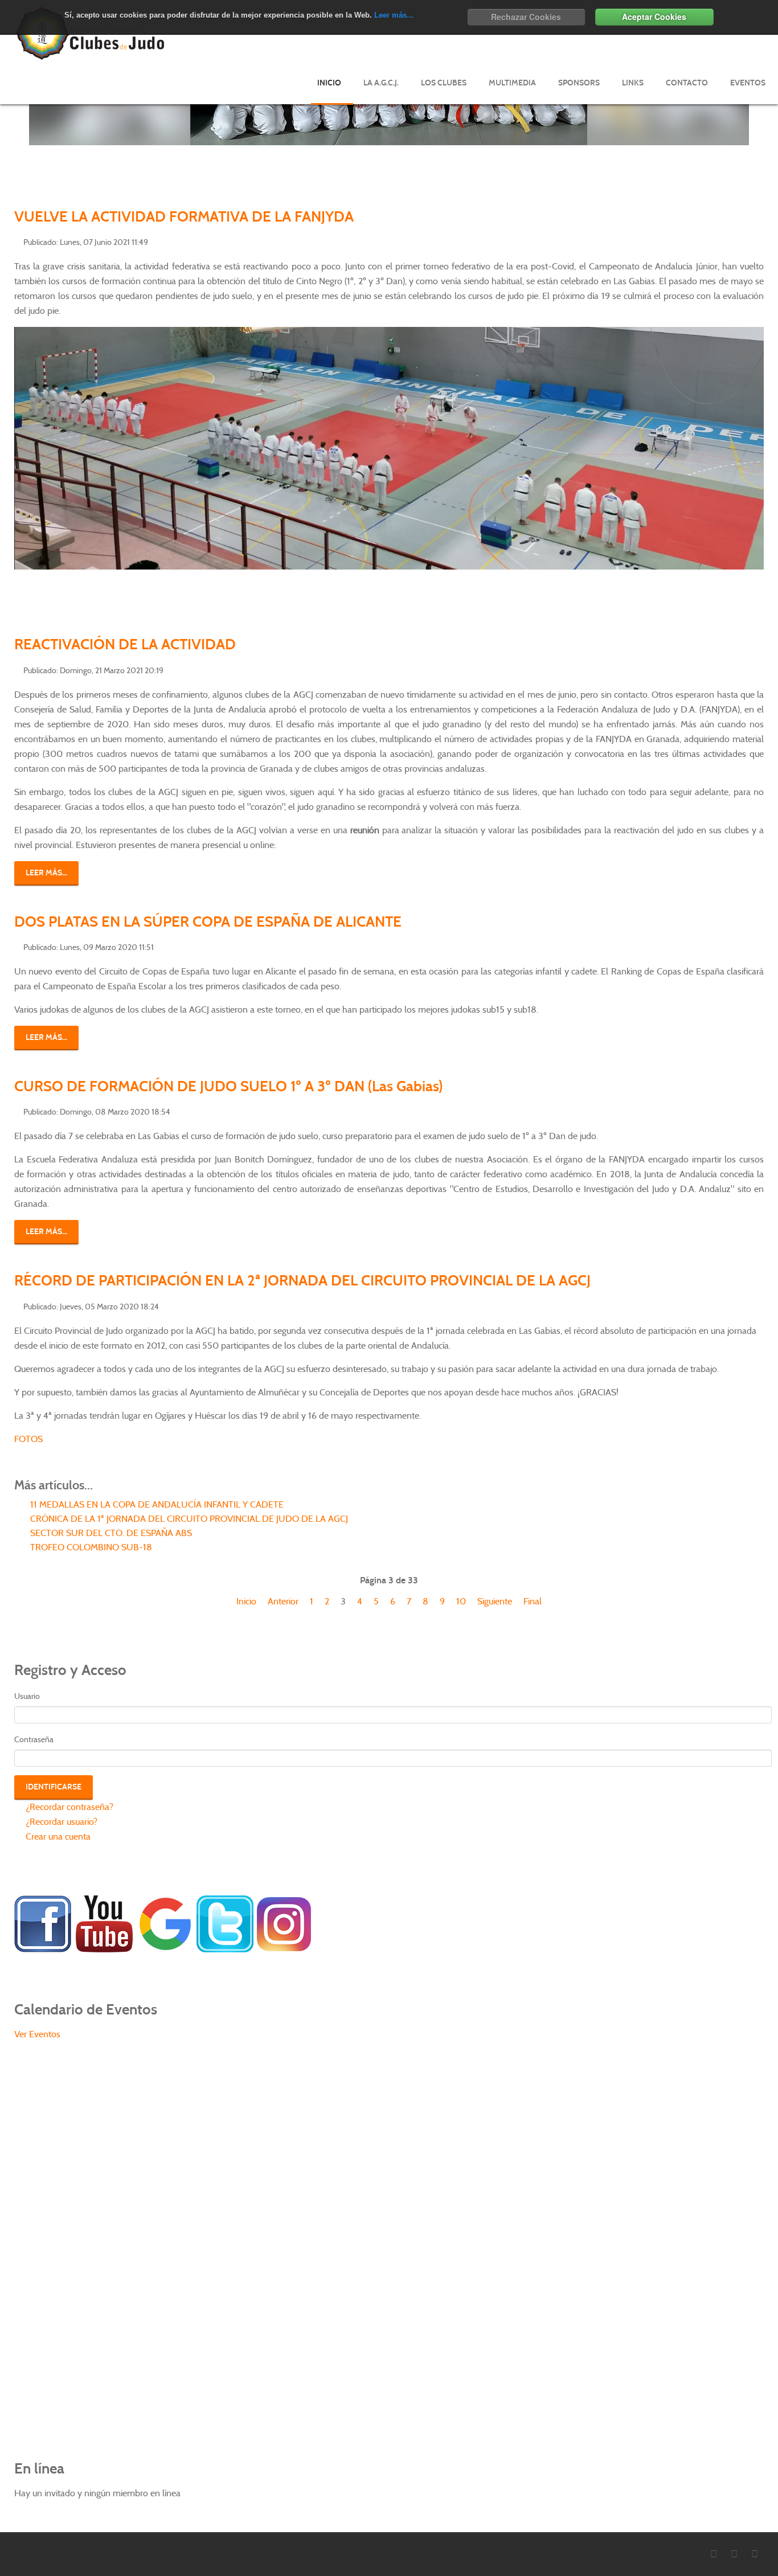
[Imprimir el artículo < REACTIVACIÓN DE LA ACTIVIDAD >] (747, 669)
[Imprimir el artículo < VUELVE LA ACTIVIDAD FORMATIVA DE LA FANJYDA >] (747, 241)
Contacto (687, 83)
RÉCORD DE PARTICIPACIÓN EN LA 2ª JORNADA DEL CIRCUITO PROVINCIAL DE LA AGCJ (302, 1280)
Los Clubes (444, 83)
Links (633, 83)
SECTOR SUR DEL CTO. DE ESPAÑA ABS (110, 1533)
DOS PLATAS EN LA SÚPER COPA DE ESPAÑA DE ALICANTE (208, 922)
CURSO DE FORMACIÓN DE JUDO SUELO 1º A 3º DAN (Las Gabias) (228, 1086)
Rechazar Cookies (526, 17)
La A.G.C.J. (381, 83)
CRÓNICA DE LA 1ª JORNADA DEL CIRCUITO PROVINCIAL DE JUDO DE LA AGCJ (188, 1519)
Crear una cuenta (57, 1836)
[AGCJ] (43, 1923)
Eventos (748, 83)
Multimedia (512, 83)
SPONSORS (579, 83)
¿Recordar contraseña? (68, 1807)
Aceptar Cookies (654, 17)
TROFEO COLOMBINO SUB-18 (90, 1547)
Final (533, 1601)
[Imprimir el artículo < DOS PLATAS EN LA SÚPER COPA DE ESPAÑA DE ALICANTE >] (747, 946)
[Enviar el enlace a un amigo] (760, 241)
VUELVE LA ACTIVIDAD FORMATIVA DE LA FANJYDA (184, 216)
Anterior (283, 1601)
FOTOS (28, 1439)
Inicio (329, 83)
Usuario (27, 1696)
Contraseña (34, 1739)
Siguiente (495, 1601)
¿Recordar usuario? (60, 1822)
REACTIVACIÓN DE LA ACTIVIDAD (125, 644)
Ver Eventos (37, 2034)
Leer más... (394, 15)
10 (461, 1601)
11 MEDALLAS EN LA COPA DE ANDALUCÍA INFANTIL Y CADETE (156, 1504)
